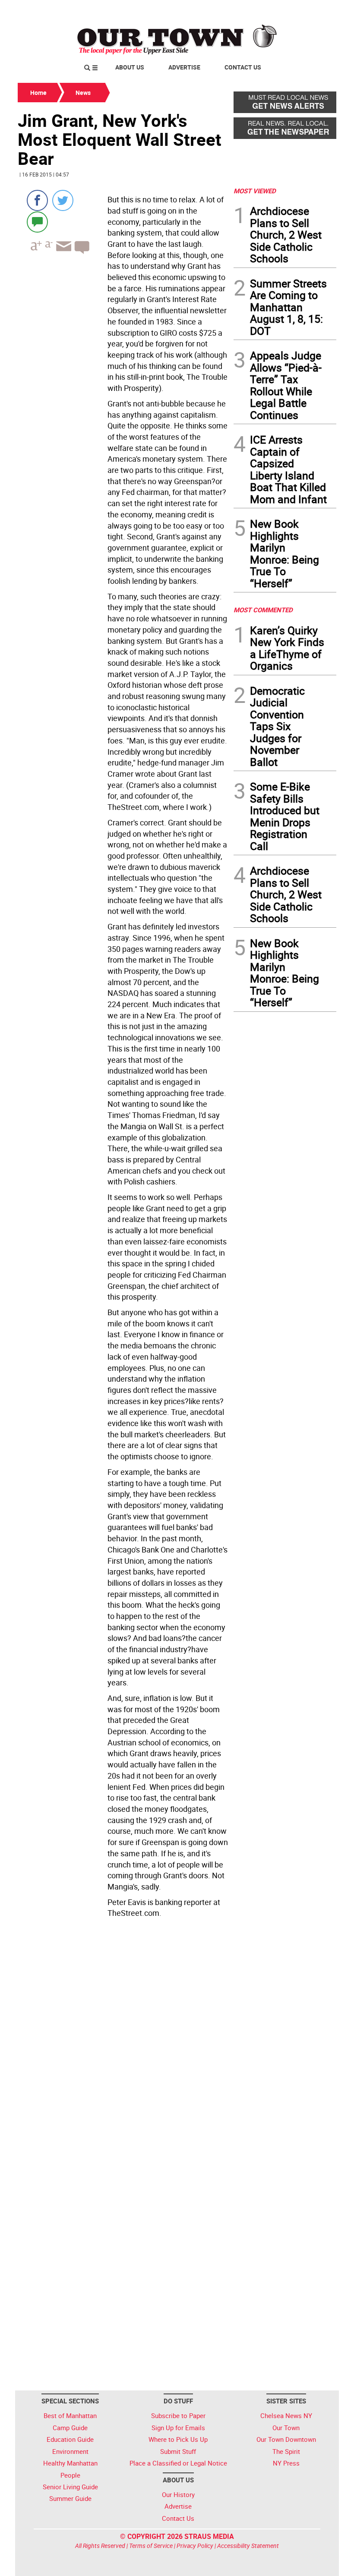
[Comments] (37, 222)
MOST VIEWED (255, 191)
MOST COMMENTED (263, 610)
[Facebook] (37, 200)
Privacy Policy (195, 2546)
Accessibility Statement (248, 2546)
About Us (130, 67)
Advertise (184, 67)
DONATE (315, 10)
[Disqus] (123, 2040)
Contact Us (243, 67)
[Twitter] (63, 200)
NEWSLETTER (267, 10)
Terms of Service (151, 2546)
